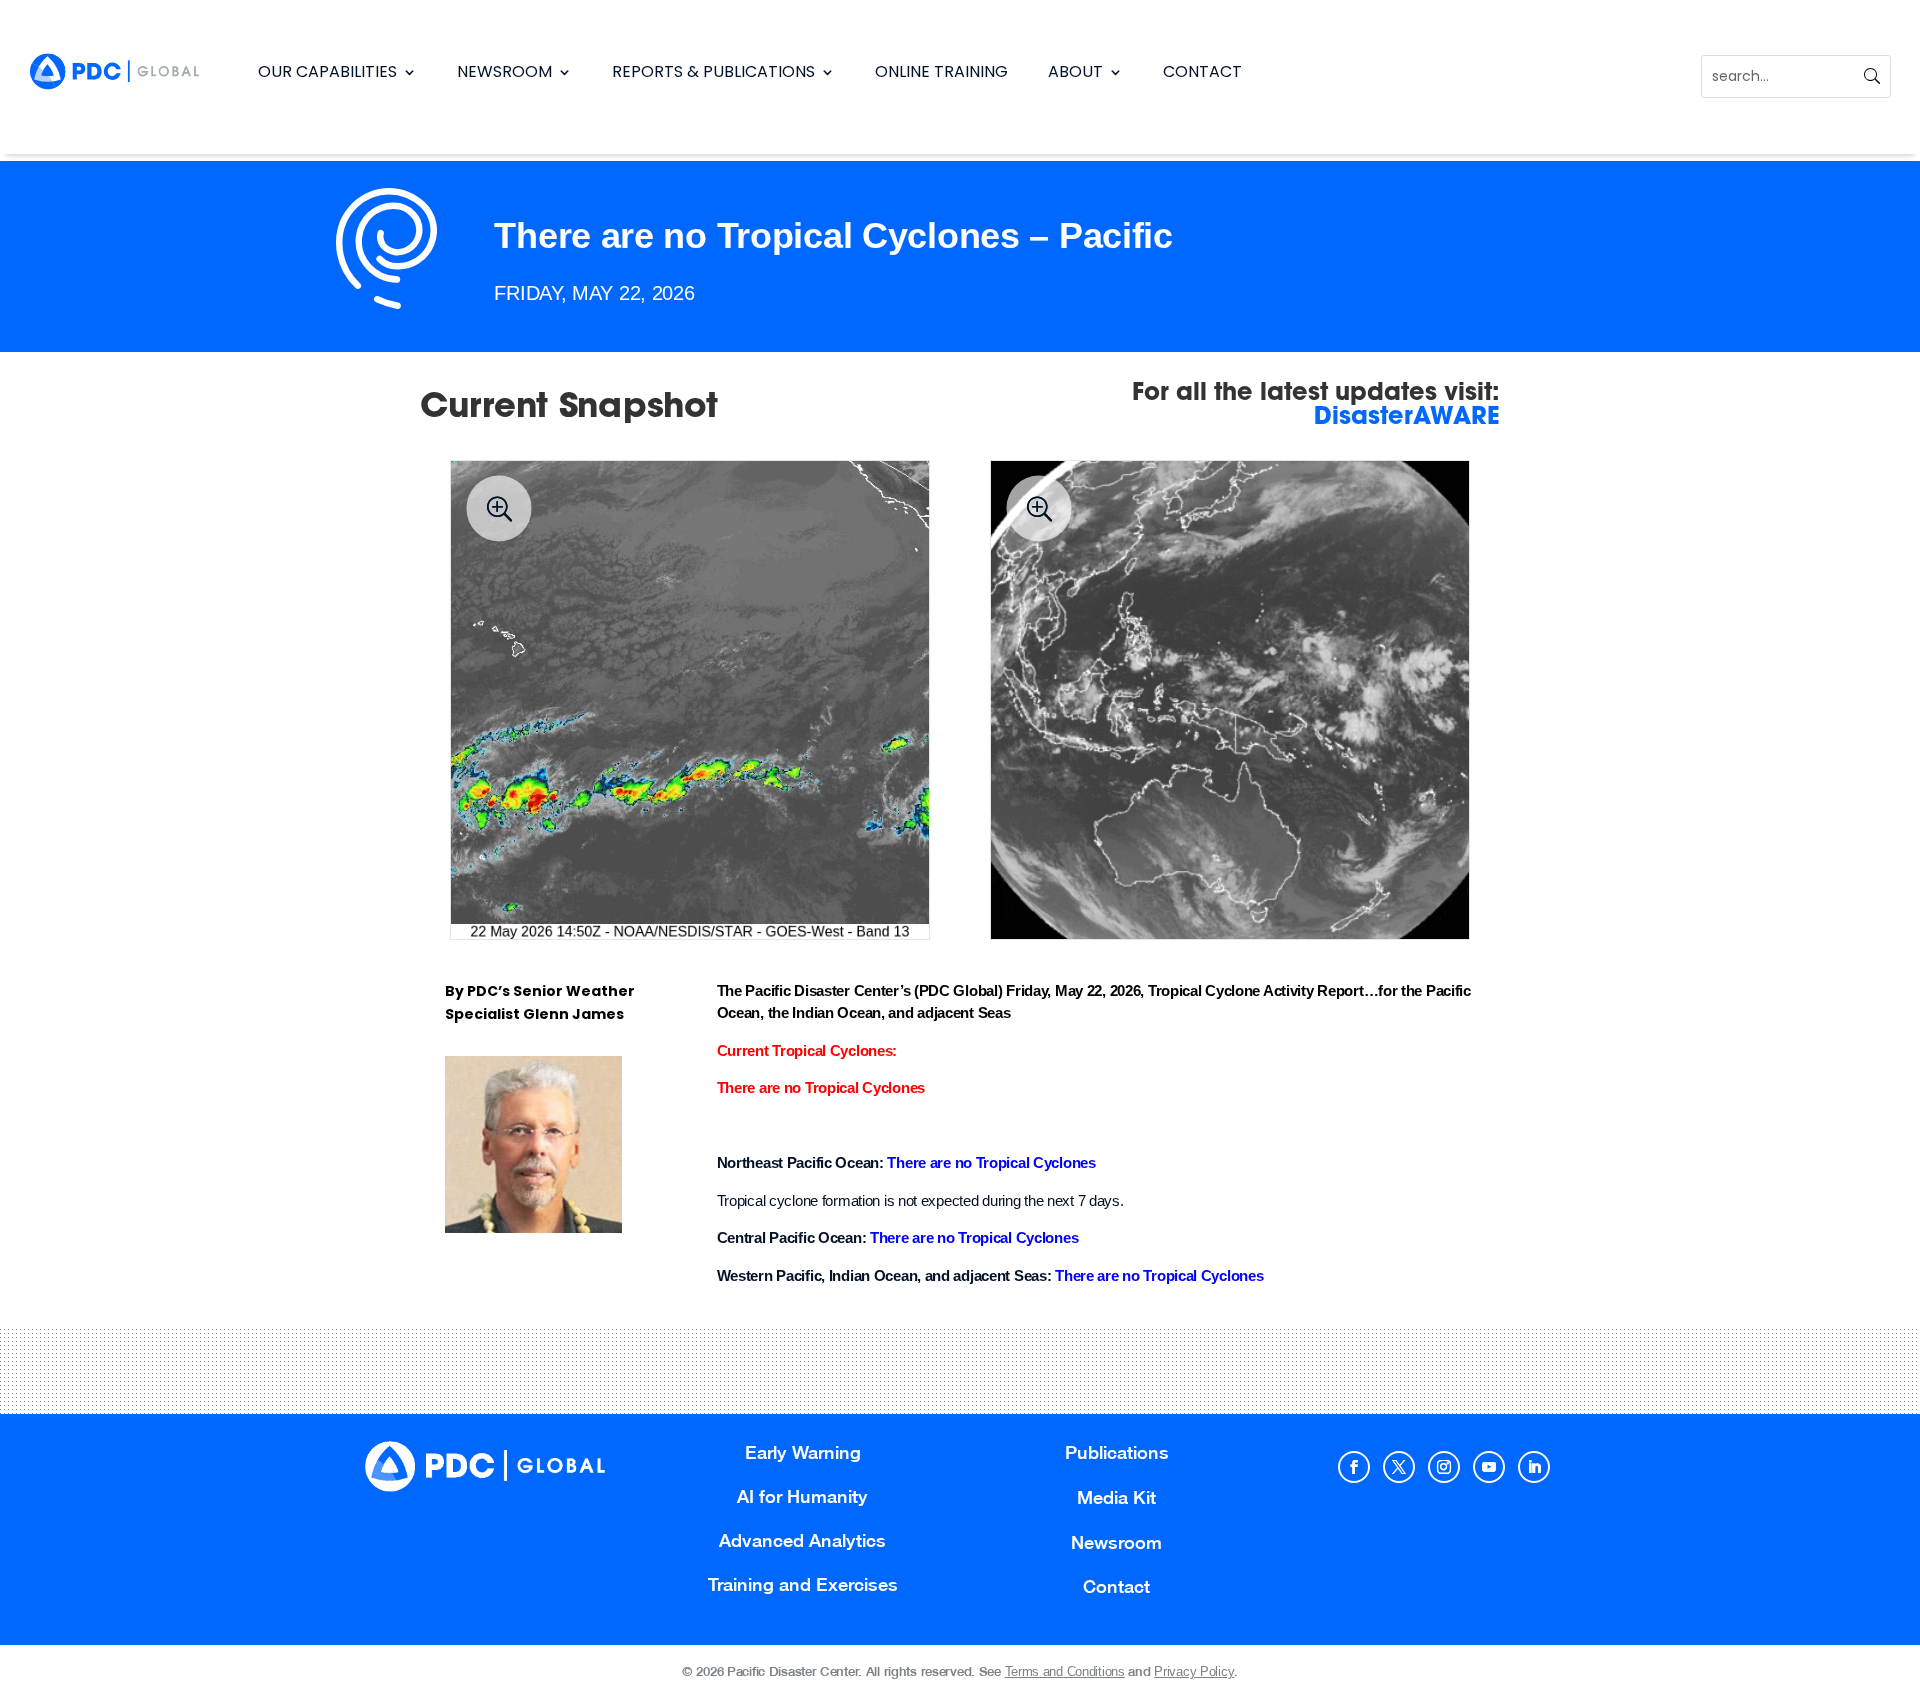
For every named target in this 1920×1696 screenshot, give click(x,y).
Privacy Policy (1194, 1671)
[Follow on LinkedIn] (1534, 1467)
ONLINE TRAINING (941, 71)
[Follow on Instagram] (1444, 1467)
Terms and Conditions (1065, 1671)
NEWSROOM (504, 71)
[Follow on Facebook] (1354, 1467)
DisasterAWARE (1407, 418)
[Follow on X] (1399, 1467)
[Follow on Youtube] (1489, 1467)
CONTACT (1202, 71)
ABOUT (1075, 71)
